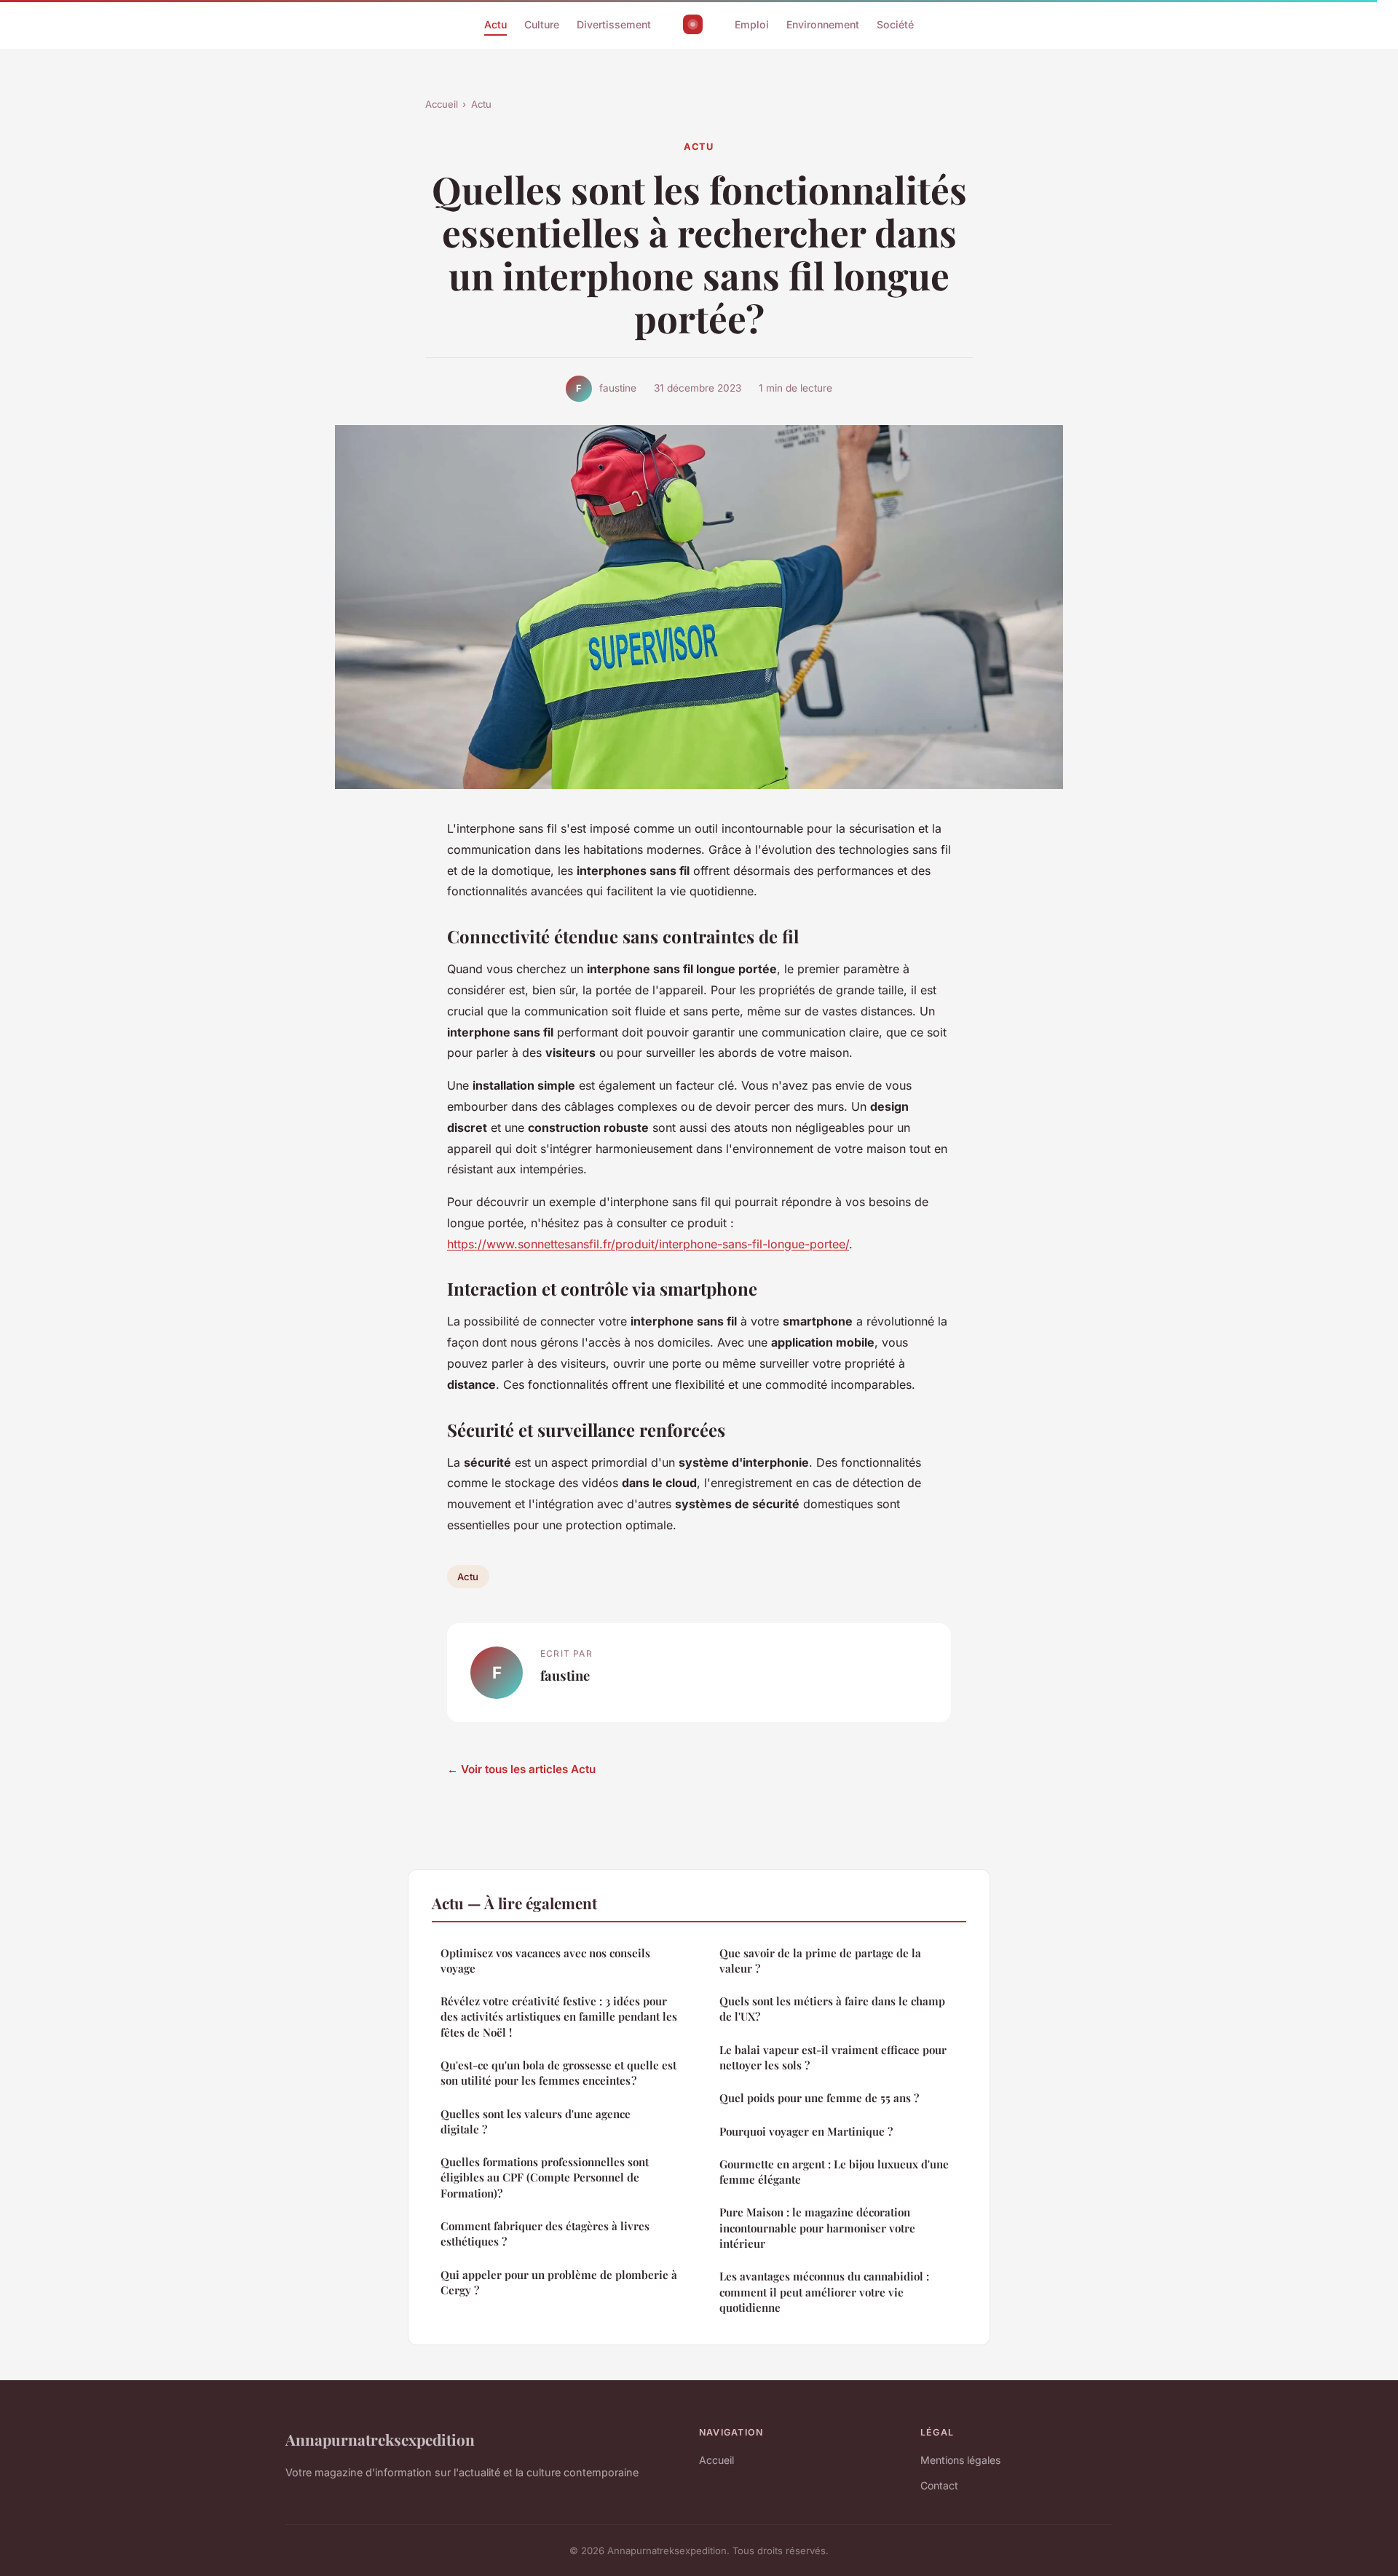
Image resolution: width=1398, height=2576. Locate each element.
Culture (542, 24)
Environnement (823, 24)
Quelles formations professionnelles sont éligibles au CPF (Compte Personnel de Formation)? (545, 2177)
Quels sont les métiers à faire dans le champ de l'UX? (832, 2009)
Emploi (752, 24)
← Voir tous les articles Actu (521, 1769)
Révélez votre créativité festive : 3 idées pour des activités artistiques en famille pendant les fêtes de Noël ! (559, 2017)
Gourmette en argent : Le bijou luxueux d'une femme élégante (834, 2172)
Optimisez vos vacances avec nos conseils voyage (545, 1961)
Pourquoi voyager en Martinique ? (806, 2131)
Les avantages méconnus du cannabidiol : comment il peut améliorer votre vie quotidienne (824, 2292)
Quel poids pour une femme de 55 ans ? (819, 2098)
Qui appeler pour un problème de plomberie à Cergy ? (559, 2282)
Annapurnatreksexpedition (380, 2439)
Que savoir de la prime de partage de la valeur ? (820, 1961)
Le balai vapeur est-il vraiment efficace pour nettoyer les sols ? (833, 2057)
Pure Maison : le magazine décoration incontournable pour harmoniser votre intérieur (817, 2228)
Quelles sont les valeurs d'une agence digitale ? (536, 2121)
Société (895, 24)
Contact (939, 2485)
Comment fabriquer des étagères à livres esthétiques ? (545, 2234)
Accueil (442, 104)
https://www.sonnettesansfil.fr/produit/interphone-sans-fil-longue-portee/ (648, 1244)
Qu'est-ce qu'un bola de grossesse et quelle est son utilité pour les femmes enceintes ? (558, 2073)
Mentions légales (960, 2460)
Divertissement (614, 24)
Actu (495, 24)
